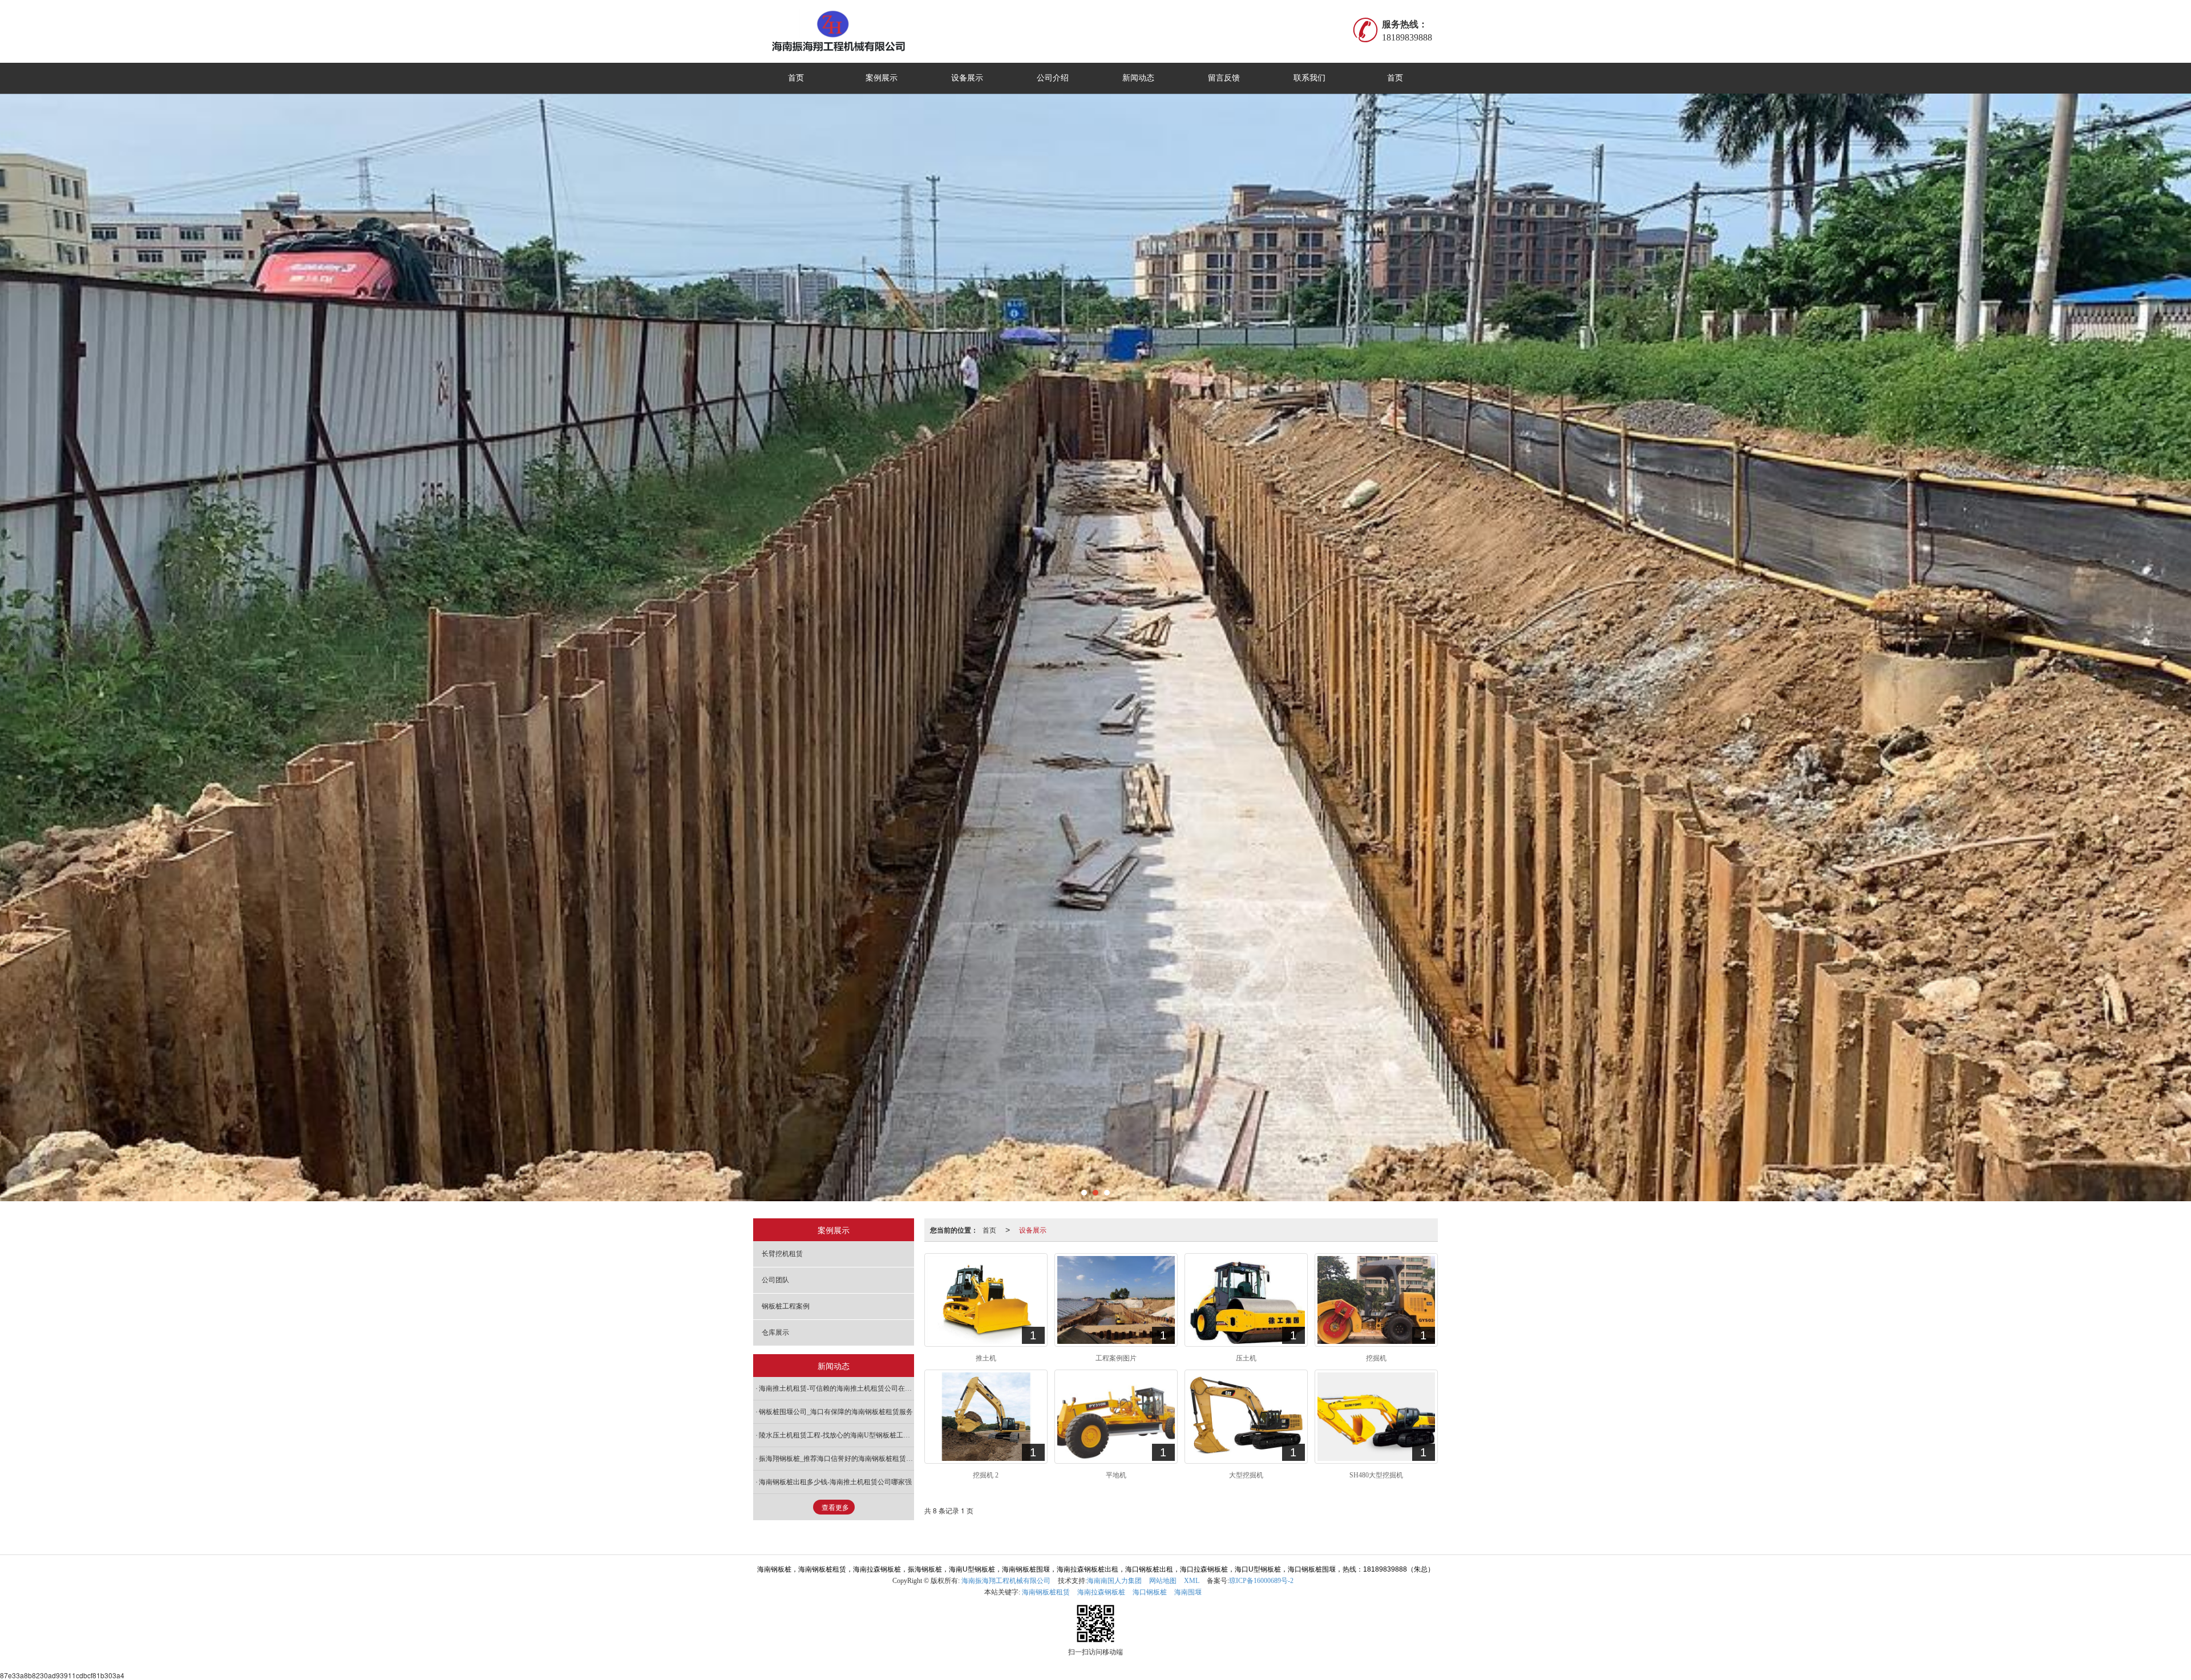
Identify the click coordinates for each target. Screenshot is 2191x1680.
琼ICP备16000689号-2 (1261, 1581)
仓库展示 (775, 1332)
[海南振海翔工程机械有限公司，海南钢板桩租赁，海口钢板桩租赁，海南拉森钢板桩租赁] (872, 31)
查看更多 (835, 1508)
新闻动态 (1138, 78)
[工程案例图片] (1116, 1300)
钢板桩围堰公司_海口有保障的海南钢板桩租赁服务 (836, 1412)
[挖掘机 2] (986, 1416)
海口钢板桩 (1150, 1592)
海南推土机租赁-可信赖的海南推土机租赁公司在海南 (836, 1388)
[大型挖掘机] (1246, 1416)
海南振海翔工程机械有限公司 (1006, 1581)
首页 (796, 78)
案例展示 (882, 78)
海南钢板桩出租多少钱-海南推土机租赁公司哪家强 (835, 1482)
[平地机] (1116, 1416)
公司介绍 (1053, 78)
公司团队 (775, 1280)
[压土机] (1246, 1300)
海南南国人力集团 (1114, 1581)
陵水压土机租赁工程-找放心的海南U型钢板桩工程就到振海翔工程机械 (836, 1435)
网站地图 (1163, 1581)
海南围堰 (1188, 1592)
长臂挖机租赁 (782, 1254)
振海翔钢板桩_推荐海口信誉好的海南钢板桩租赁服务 (836, 1459)
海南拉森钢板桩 (1101, 1592)
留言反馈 (1224, 78)
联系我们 (1309, 78)
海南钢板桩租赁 (1046, 1592)
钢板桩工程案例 (786, 1306)
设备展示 (967, 78)
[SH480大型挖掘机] (1376, 1416)
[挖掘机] (1376, 1300)
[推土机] (986, 1300)
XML (1192, 1581)
